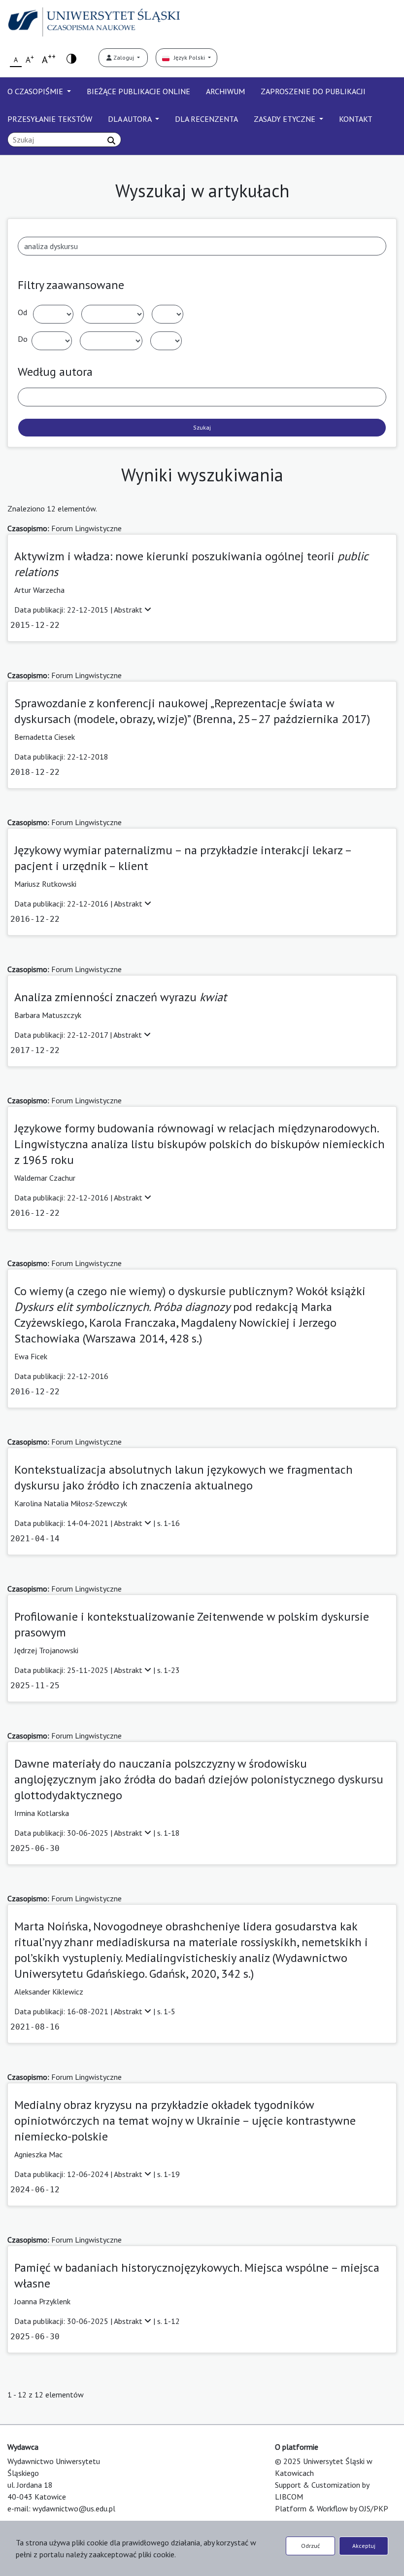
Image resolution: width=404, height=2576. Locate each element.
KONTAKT (356, 119)
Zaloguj (124, 57)
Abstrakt (129, 610)
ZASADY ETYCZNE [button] (286, 119)
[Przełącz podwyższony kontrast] (71, 58)
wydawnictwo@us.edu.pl (74, 2508)
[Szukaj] (111, 141)
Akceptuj (364, 2546)
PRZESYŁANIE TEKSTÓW (50, 119)
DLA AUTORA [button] (131, 119)
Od (22, 312)
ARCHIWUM (225, 91)
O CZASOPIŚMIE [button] (36, 91)
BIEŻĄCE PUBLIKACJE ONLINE (138, 91)
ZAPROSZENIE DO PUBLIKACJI (313, 91)
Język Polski (188, 57)
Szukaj (202, 427)
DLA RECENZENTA (206, 119)
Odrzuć (310, 2546)
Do (23, 339)
